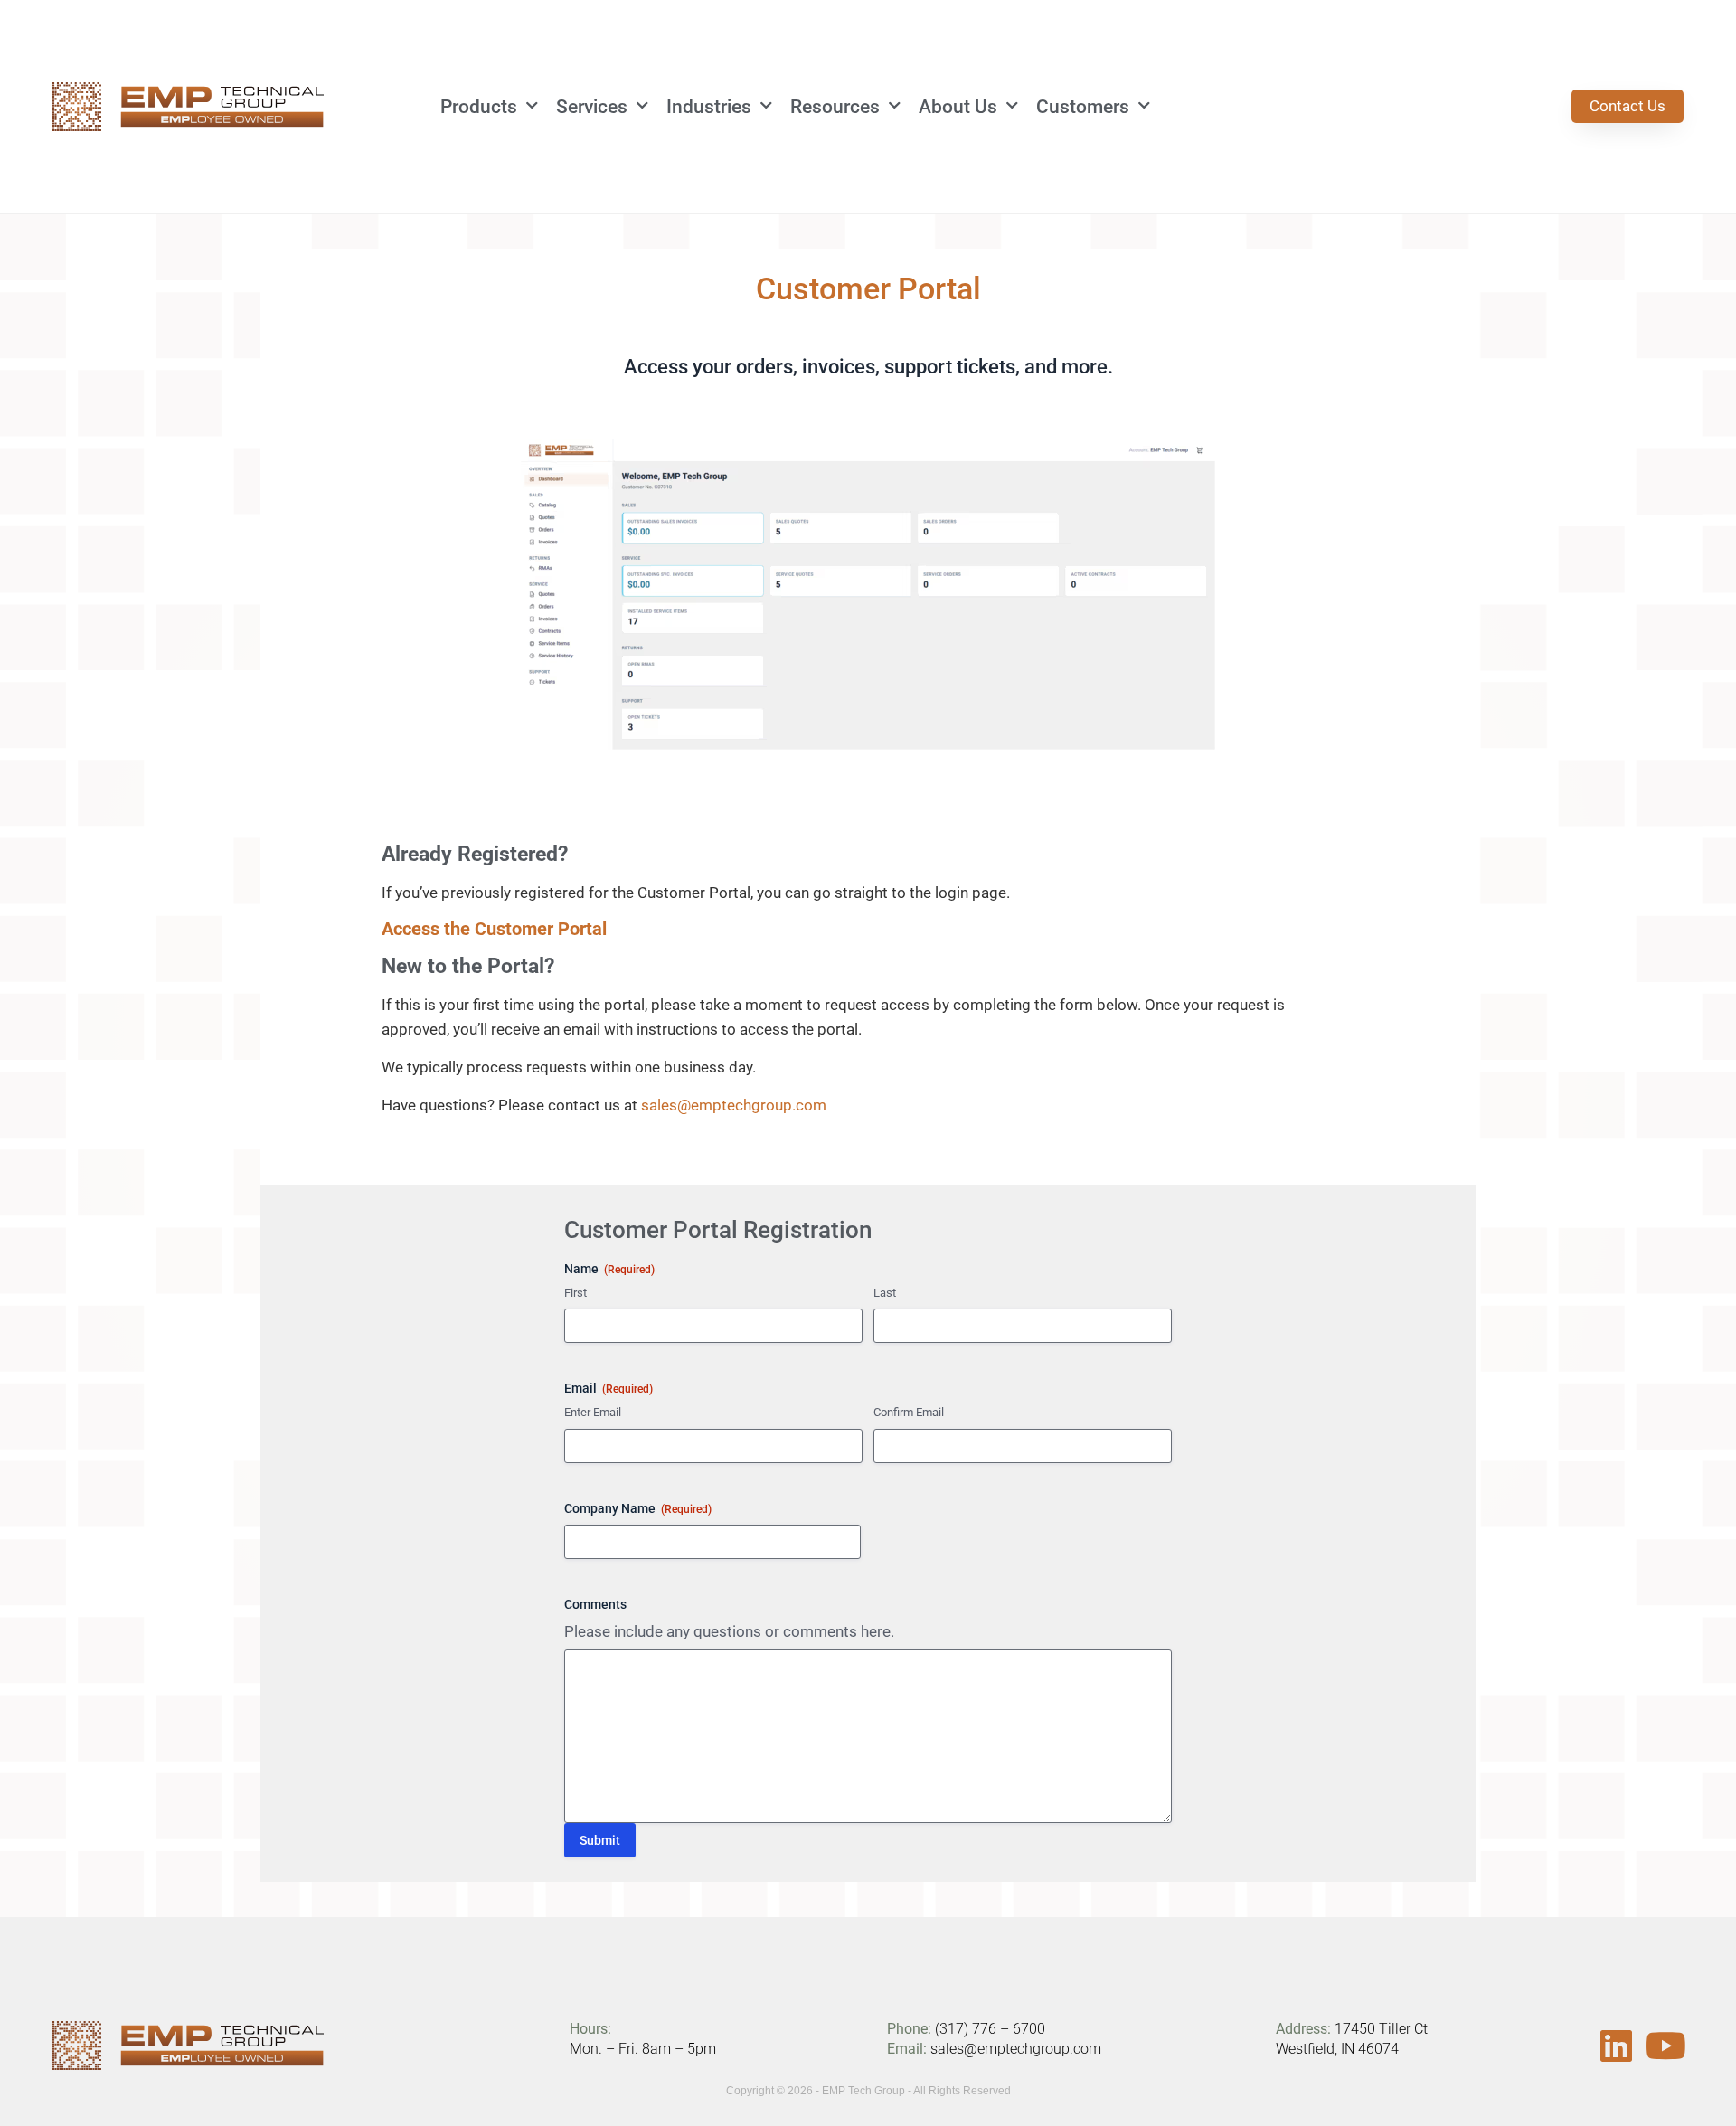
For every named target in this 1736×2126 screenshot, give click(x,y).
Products (479, 107)
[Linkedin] (1616, 2046)
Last (885, 1293)
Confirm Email (909, 1412)
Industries (709, 107)
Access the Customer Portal (494, 929)
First (576, 1293)
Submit (600, 1840)
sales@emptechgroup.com (734, 1105)
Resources (835, 107)
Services (592, 107)
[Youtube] (1665, 2046)
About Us (958, 107)
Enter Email (593, 1412)
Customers (1083, 107)
